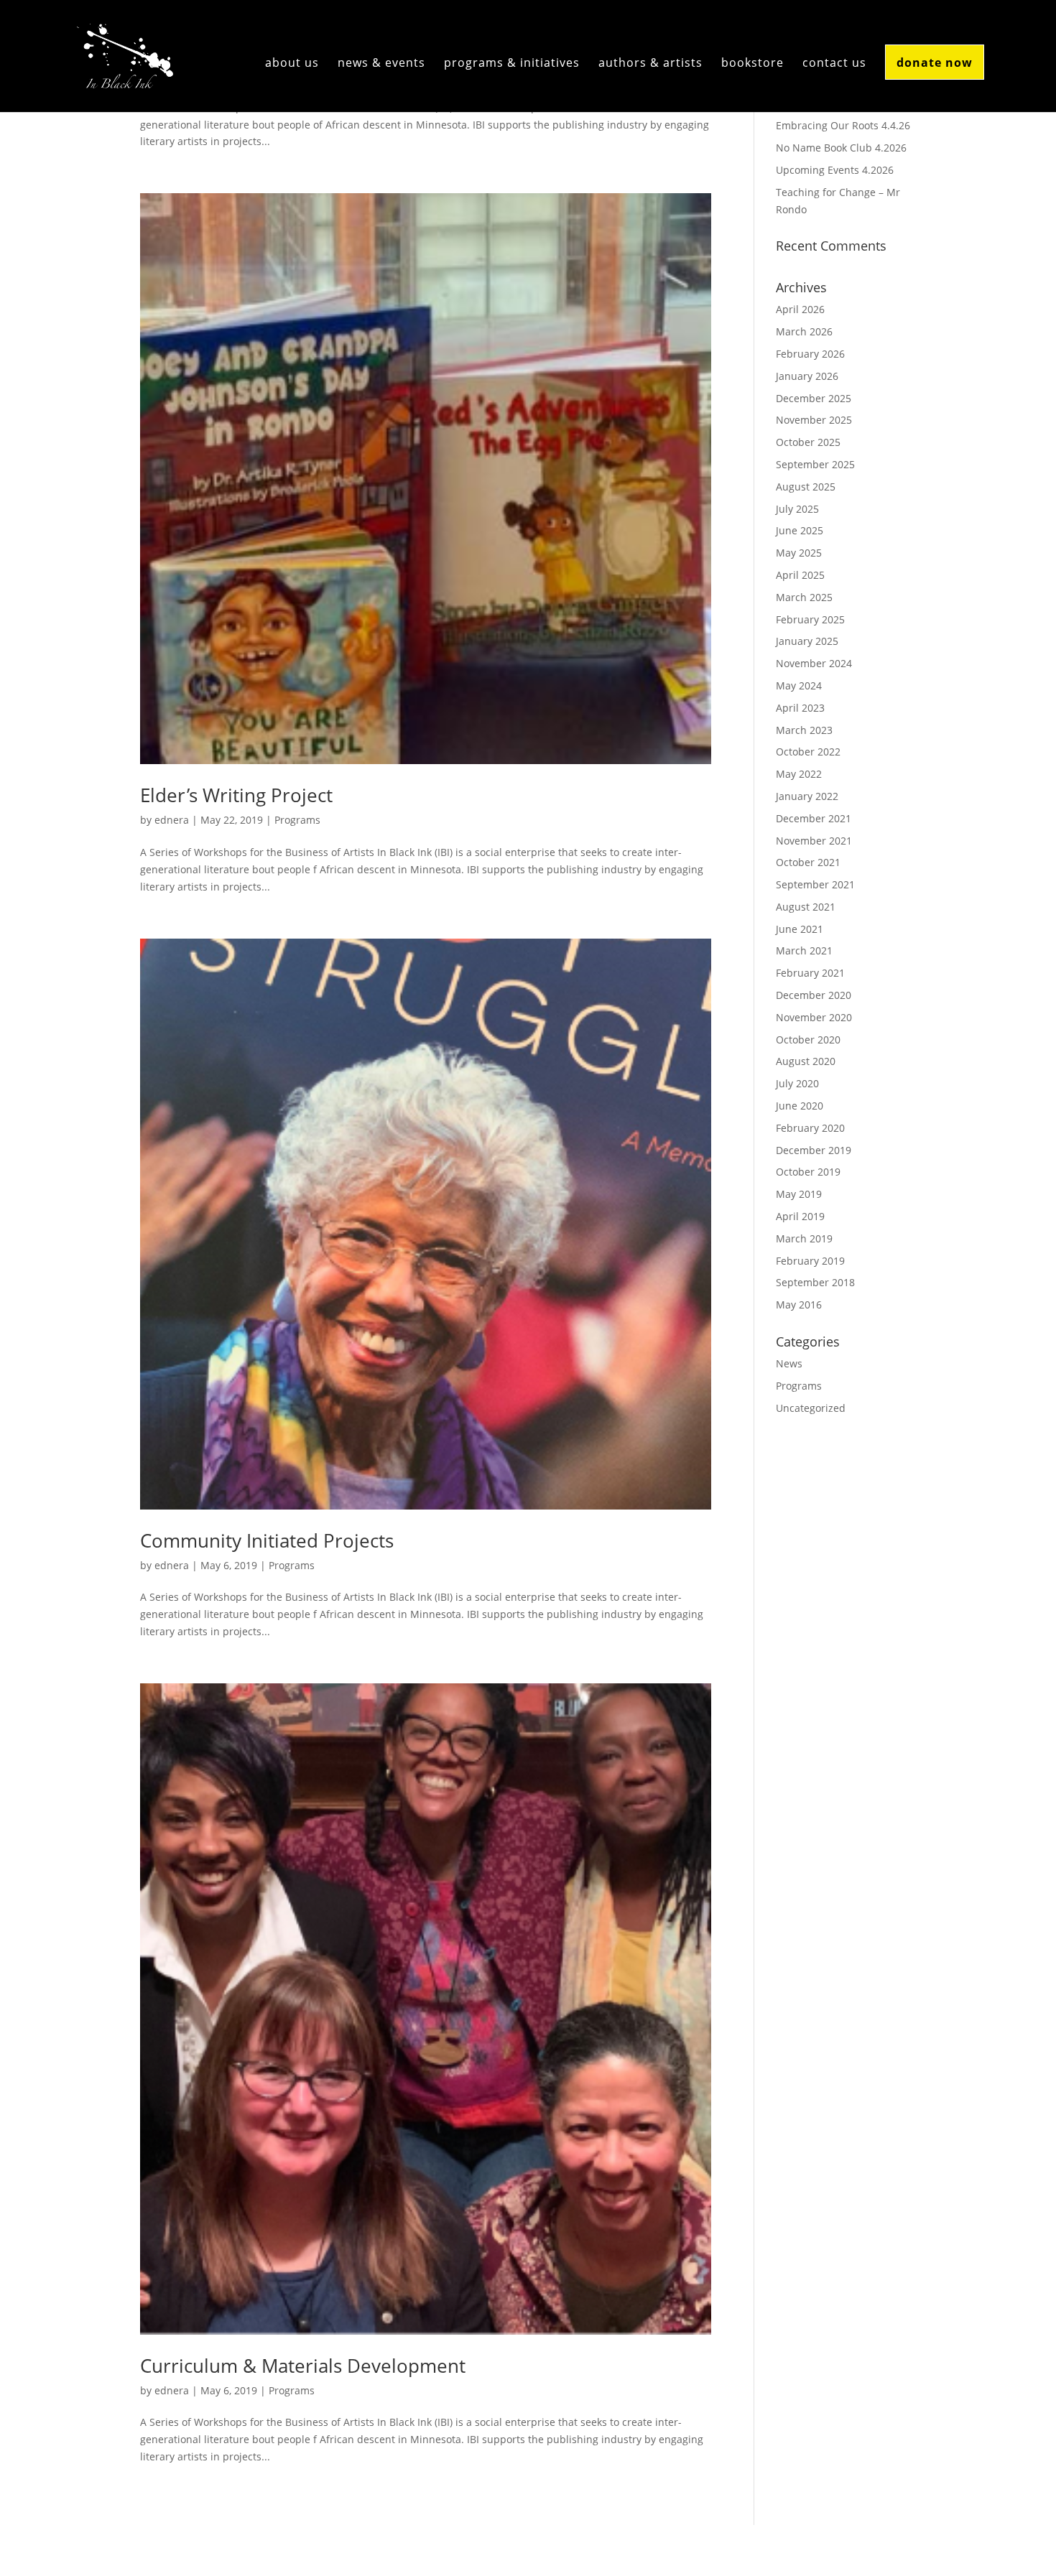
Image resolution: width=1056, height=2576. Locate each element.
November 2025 (814, 420)
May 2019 (799, 1194)
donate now (935, 62)
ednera (172, 820)
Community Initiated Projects (267, 1540)
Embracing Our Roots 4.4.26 (843, 125)
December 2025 (814, 398)
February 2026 (810, 354)
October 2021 (808, 862)
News (789, 1363)
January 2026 (807, 376)
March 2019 (804, 1238)
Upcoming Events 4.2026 (835, 170)
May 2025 (799, 553)
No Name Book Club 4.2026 (841, 148)
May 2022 (799, 774)
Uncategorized (811, 1408)
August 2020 (806, 1061)
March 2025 (804, 597)
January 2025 (807, 641)
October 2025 (808, 442)
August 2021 (806, 907)
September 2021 (815, 884)
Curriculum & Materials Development (303, 2366)
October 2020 (808, 1040)
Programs (297, 820)
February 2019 (810, 1261)
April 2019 (800, 1216)
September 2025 (815, 464)
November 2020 (814, 1017)
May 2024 (799, 685)
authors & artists (650, 64)
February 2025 (810, 619)
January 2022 (807, 796)
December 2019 (814, 1150)
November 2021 (814, 841)
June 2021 (800, 929)
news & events (381, 64)
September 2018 (815, 1282)
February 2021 (810, 973)
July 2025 (797, 509)
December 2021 (814, 818)
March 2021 (804, 950)
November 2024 (814, 663)
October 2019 (808, 1172)
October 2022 (808, 752)
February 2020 (810, 1128)
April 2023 (800, 708)
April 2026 (800, 309)
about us (292, 64)
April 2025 (800, 575)
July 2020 (797, 1083)
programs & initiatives (512, 64)
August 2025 (806, 487)
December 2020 (814, 995)
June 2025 (800, 530)
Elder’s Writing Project (236, 795)
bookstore (752, 64)
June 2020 (800, 1106)
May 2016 (799, 1305)
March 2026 (804, 331)
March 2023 (804, 730)
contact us (834, 64)
